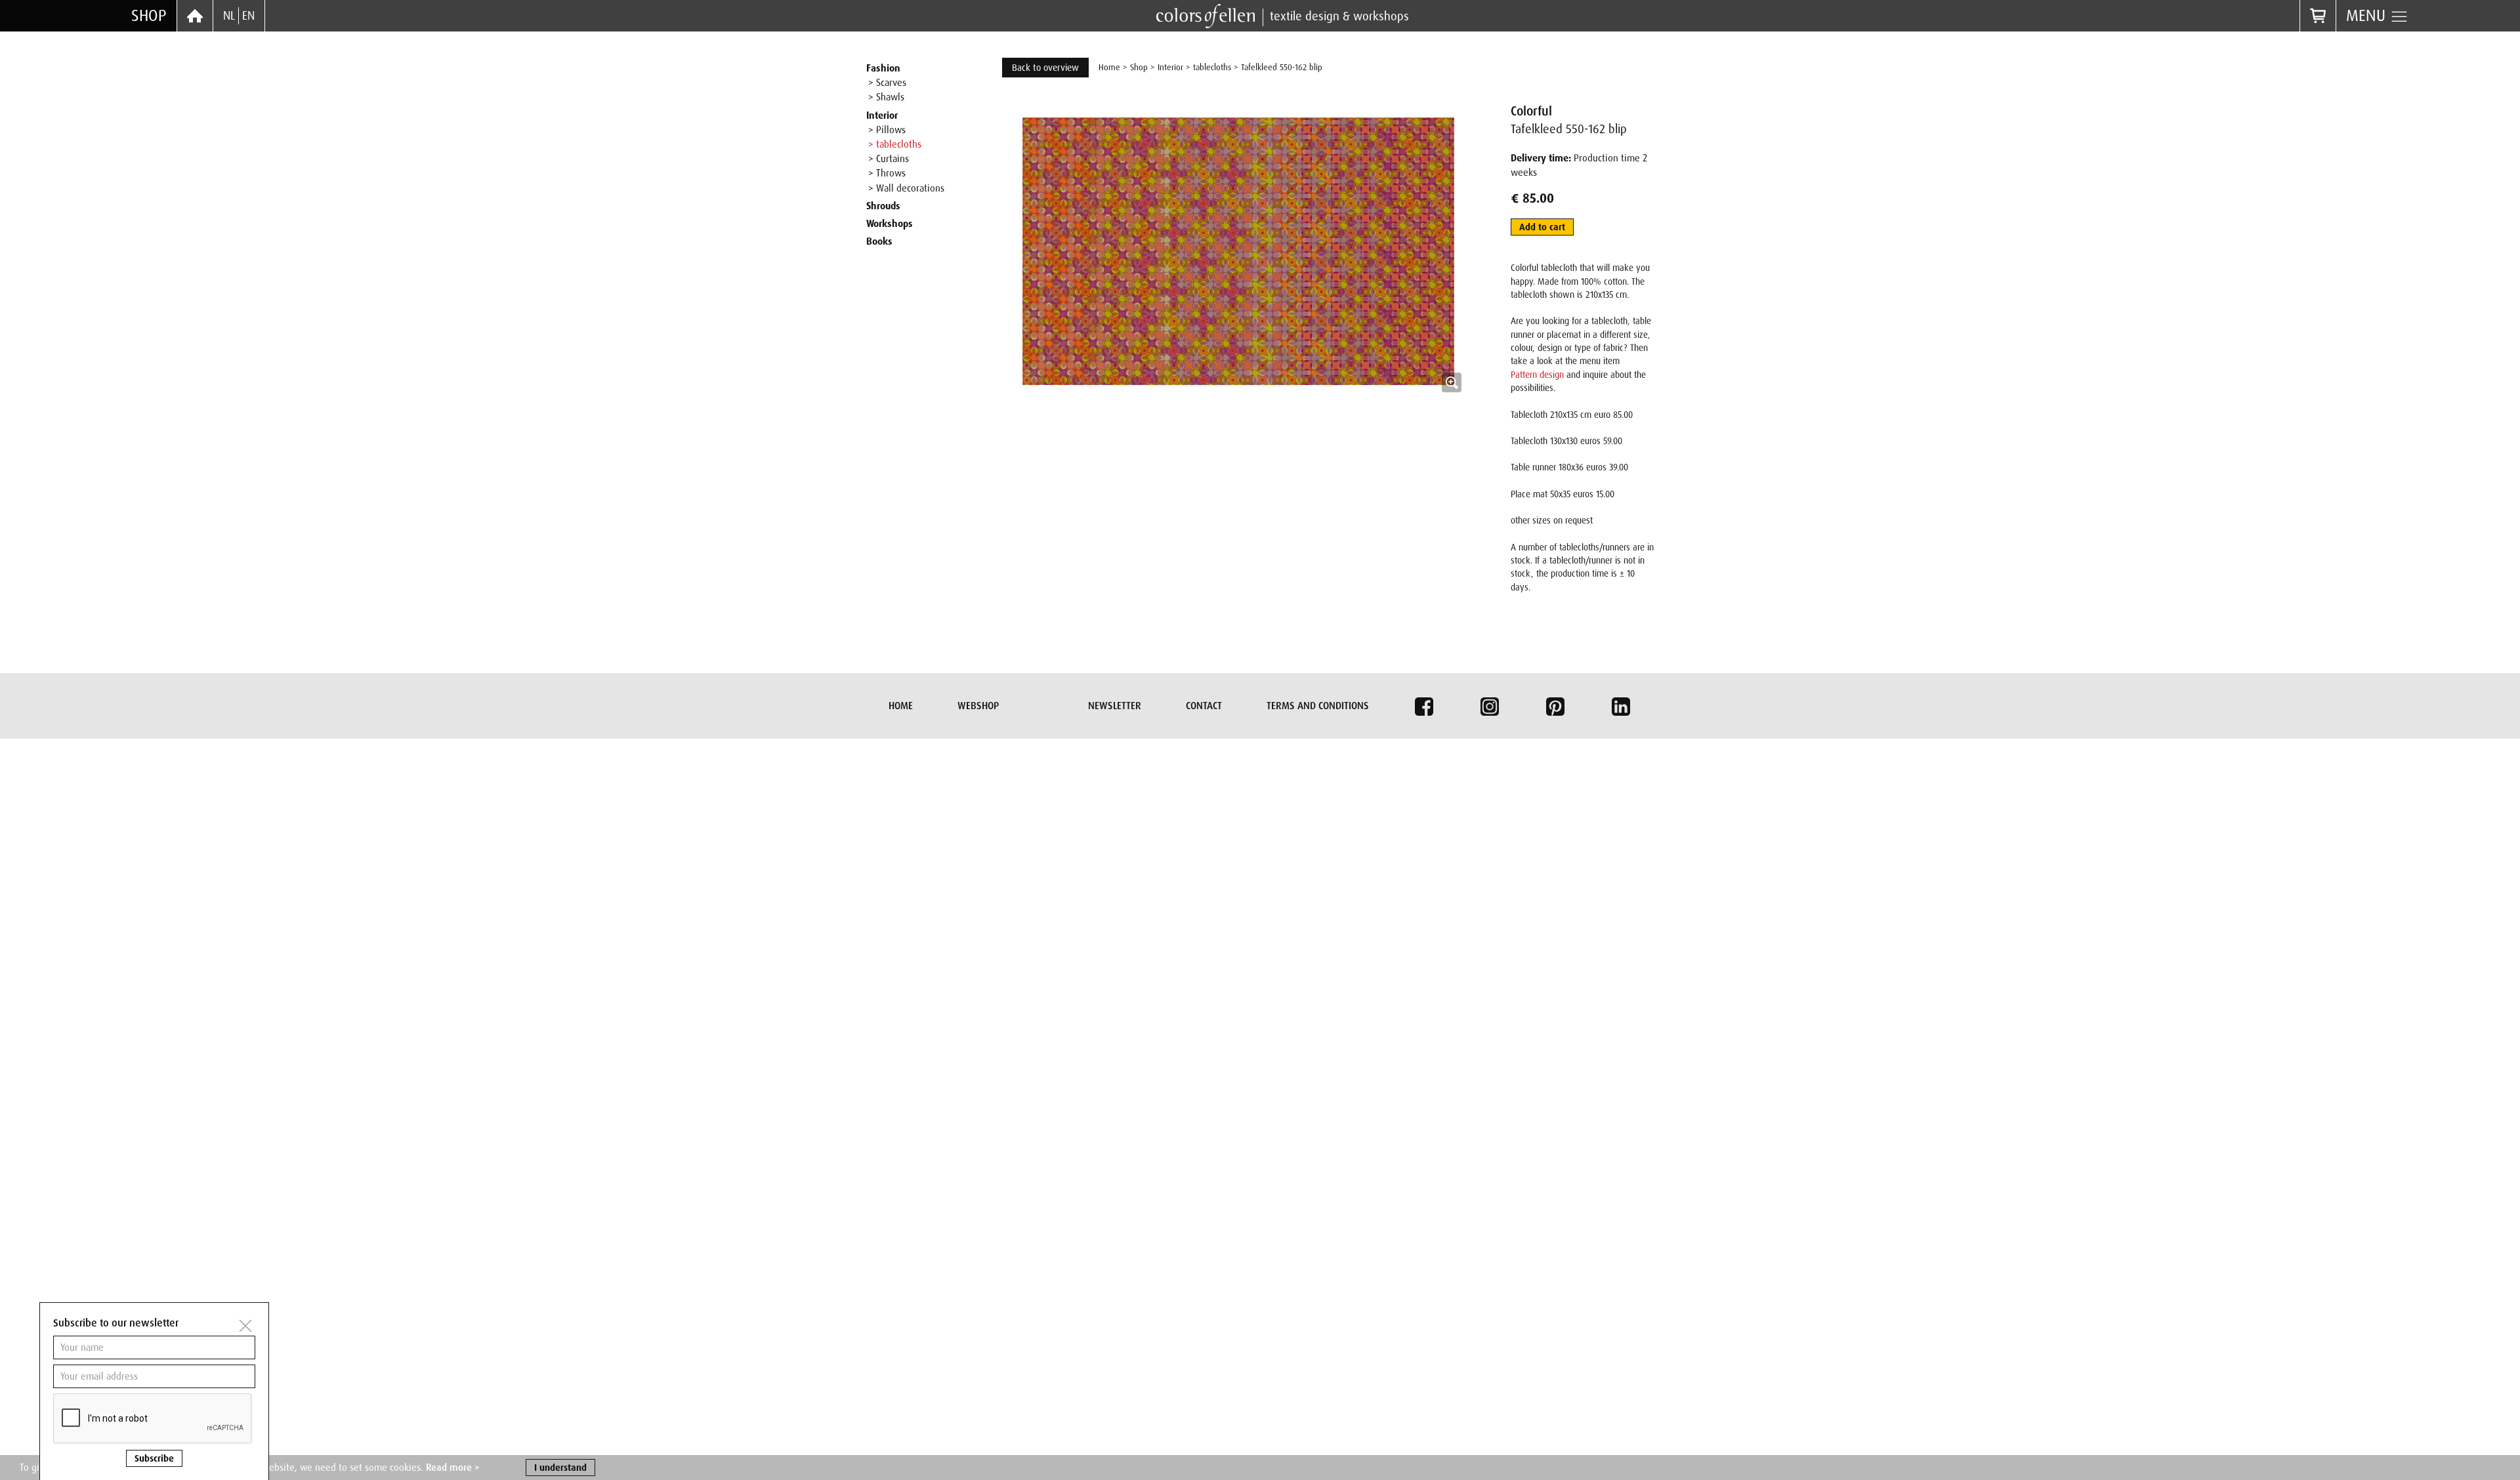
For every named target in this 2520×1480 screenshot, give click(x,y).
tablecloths (1212, 67)
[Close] (245, 1326)
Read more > (453, 1468)
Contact (1204, 706)
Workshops (890, 224)
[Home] (195, 16)
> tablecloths (895, 144)
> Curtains (889, 159)
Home (1109, 67)
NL (229, 16)
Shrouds (883, 206)
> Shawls (886, 97)
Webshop (978, 706)
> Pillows (887, 130)
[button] (1238, 340)
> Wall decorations (906, 188)
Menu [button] (2368, 15)
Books (879, 241)
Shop (149, 15)
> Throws (887, 173)
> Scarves (887, 83)
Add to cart (1542, 227)
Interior (882, 115)
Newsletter (1115, 706)
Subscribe (154, 1458)
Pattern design (1537, 375)
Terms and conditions (1318, 706)
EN (248, 16)
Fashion (883, 68)
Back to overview (1045, 68)
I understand (560, 1468)
